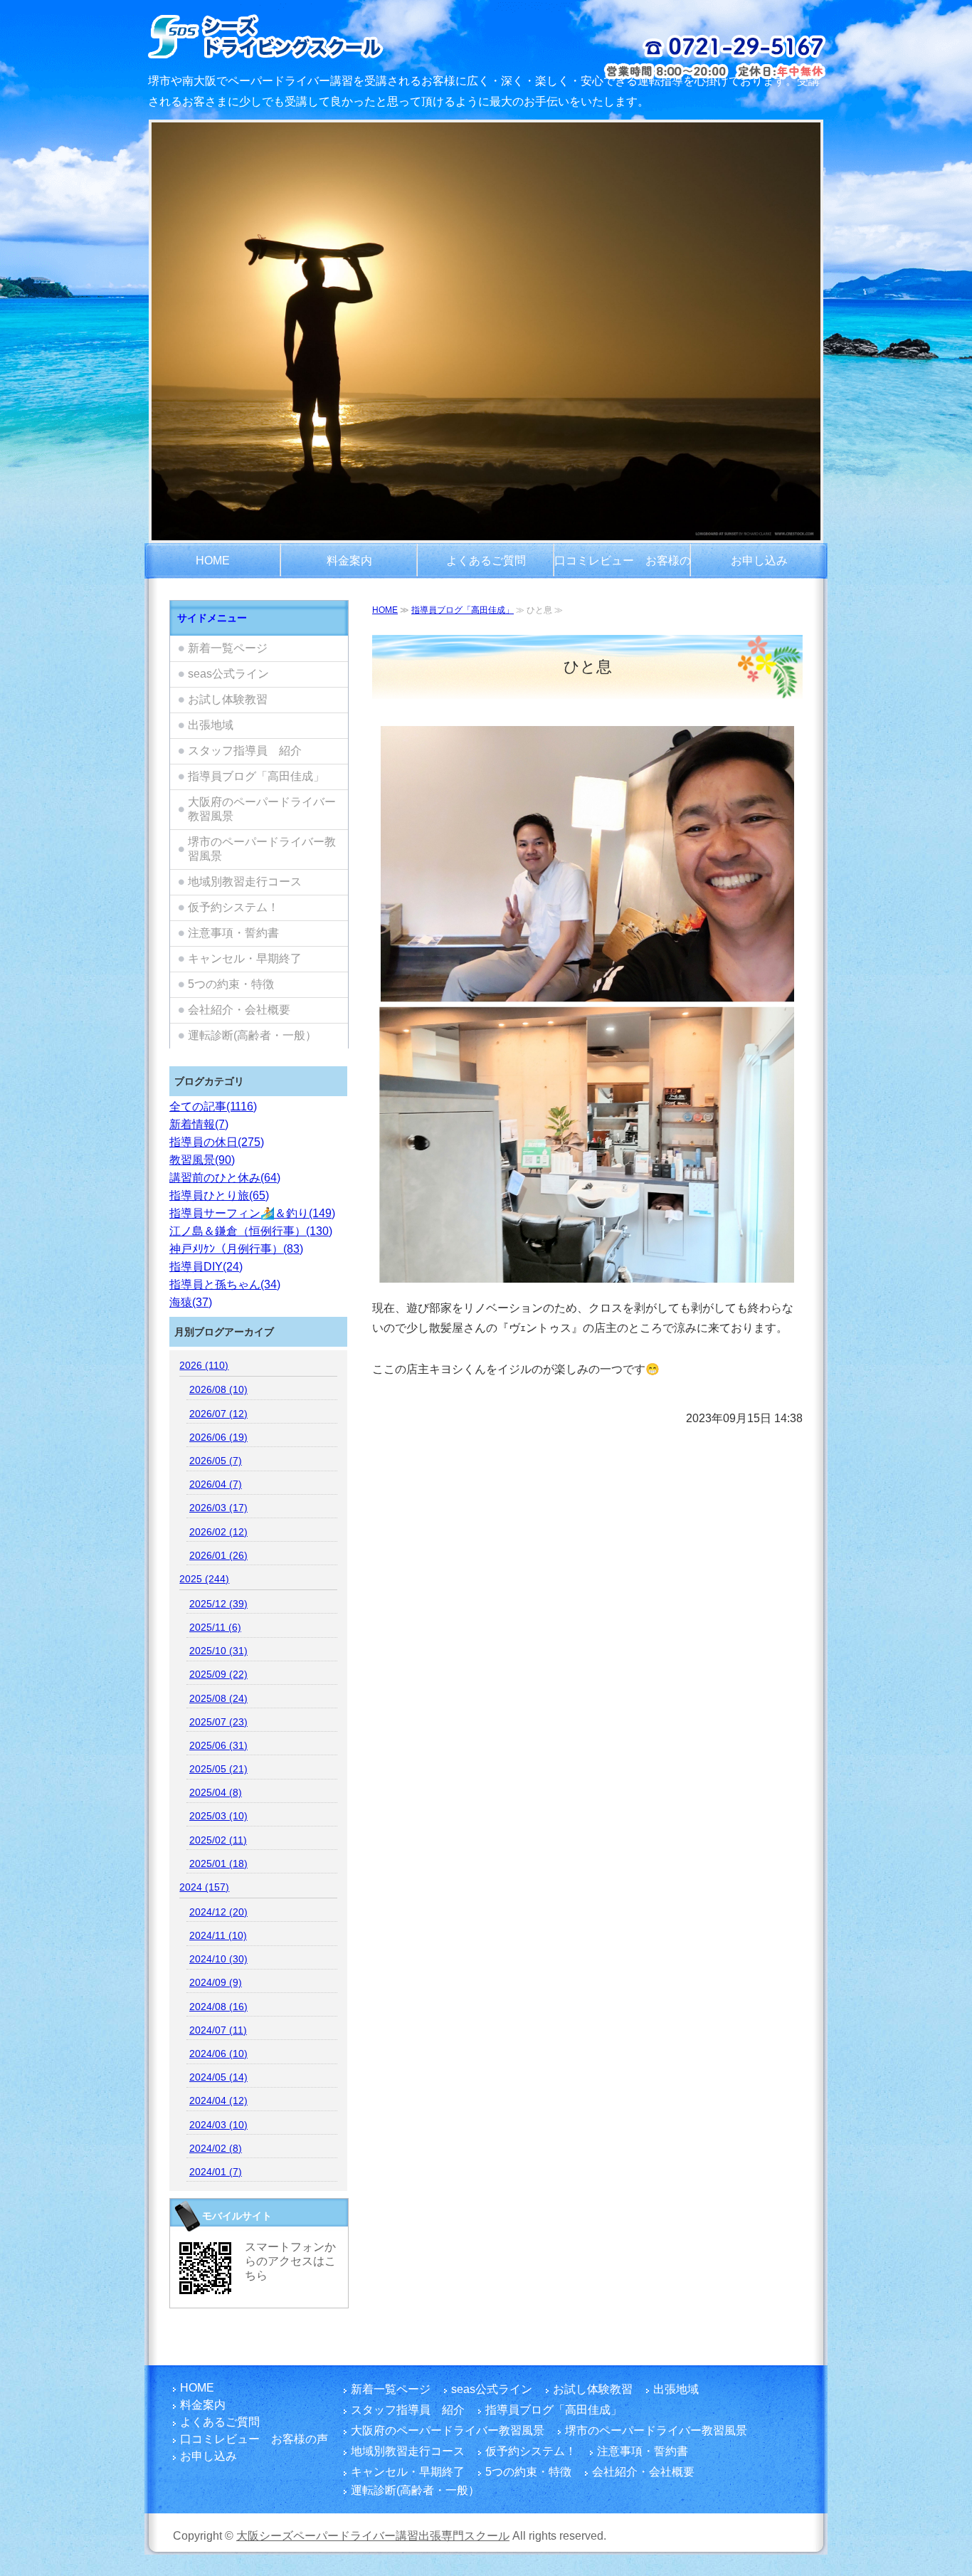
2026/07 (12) (218, 1414)
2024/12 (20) (218, 1912)
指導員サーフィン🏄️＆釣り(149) (252, 1213)
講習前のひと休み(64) (225, 1178)
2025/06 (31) (218, 1745)
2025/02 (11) (218, 1840)
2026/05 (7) (216, 1461)
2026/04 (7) (216, 1484)
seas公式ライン (228, 674)
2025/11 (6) (215, 1627)
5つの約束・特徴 (231, 984)
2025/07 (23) (218, 1722)
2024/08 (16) (218, 2007)
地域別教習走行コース (245, 882)
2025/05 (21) (218, 1769)
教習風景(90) (202, 1160)
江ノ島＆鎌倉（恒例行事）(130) (251, 1231)
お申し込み (759, 561)
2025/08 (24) (218, 1698)
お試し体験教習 (228, 699)
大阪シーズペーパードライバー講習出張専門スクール (373, 2536)
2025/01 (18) (218, 1863)
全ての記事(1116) (213, 1106)
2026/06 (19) (218, 1437)
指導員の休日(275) (217, 1142)
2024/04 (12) (218, 2101)
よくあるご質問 (486, 561)
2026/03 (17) (218, 1508)
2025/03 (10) (218, 1816)
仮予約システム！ (233, 907)
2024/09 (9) (216, 1982)
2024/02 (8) (216, 2148)
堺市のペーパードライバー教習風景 (262, 849)
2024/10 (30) (218, 1959)
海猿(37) (191, 1302)
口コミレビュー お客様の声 (623, 567)
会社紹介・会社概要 (239, 1010)
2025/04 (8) (216, 1792)
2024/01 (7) (216, 2172)
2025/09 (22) (218, 1674)
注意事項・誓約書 (233, 933)
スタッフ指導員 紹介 (245, 751)
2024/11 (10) (218, 1935)
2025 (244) (204, 1579)
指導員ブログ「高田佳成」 (463, 610)
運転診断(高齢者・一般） (252, 1035)
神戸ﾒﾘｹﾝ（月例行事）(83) (236, 1249)
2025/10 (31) (218, 1651)
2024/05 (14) (218, 2077)
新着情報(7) (199, 1124)
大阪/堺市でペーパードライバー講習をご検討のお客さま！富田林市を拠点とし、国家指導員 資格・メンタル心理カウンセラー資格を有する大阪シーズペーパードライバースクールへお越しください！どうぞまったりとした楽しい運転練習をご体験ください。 (303, 36)
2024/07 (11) (218, 2030)
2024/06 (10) (218, 2054)
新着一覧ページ (228, 648)
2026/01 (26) (218, 1555)
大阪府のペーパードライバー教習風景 (262, 809)
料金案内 (349, 561)
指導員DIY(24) (206, 1267)
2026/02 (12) (218, 1532)
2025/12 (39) (218, 1604)
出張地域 (211, 725)
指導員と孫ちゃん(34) (225, 1284)
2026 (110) (204, 1365)
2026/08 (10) (218, 1389)
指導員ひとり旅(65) (219, 1195)
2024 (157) (204, 1887)
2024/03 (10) (218, 2125)
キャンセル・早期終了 (245, 958)
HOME (213, 561)
